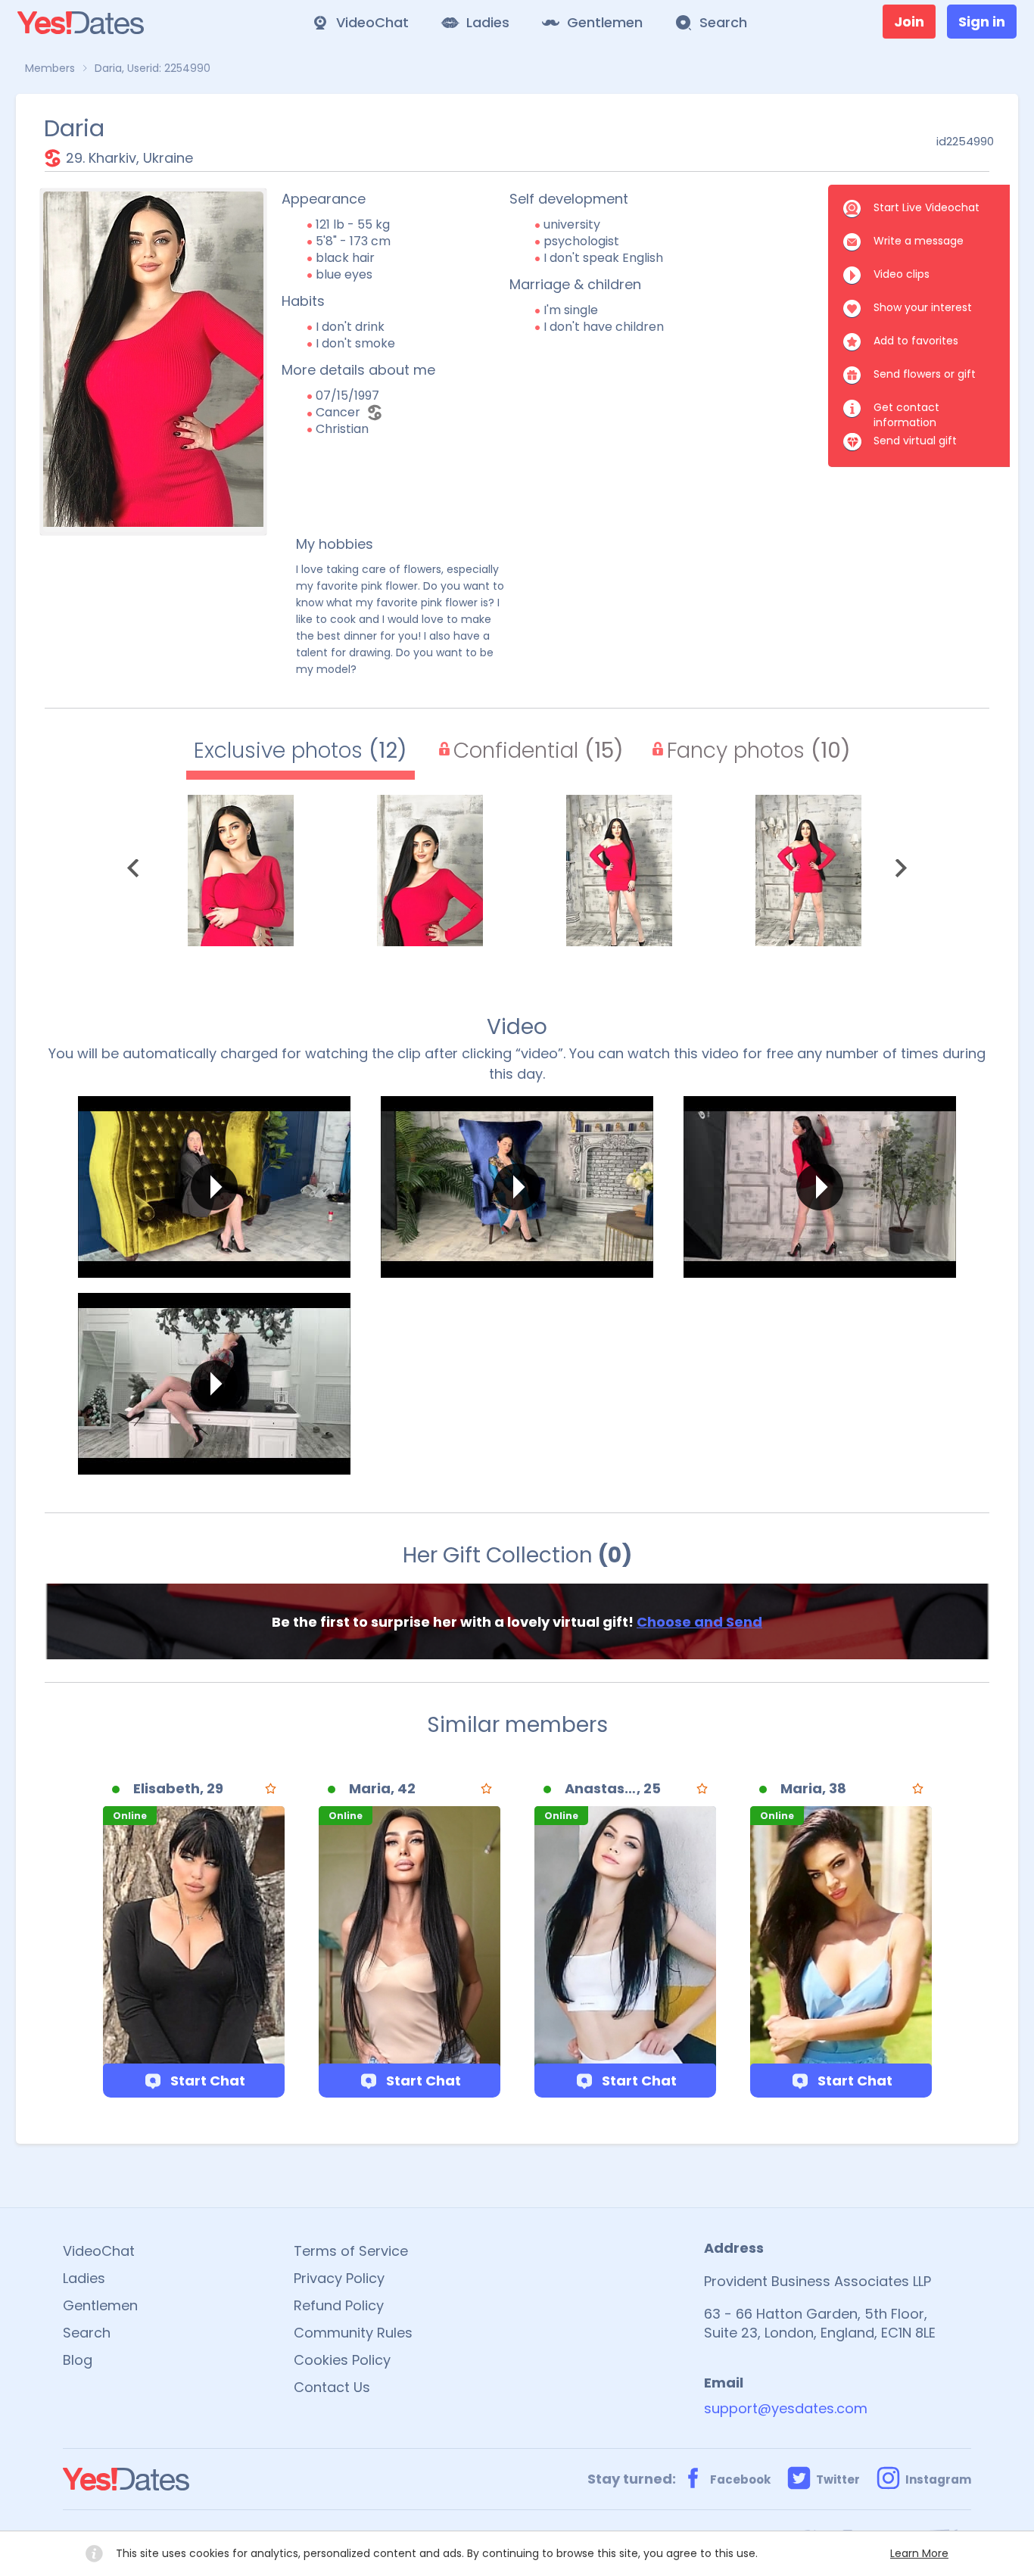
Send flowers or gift (925, 374)
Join (909, 22)
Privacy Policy (339, 2278)
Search (87, 2333)
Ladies (84, 2278)
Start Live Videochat (927, 207)
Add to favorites (916, 341)
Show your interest (923, 307)
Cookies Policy (342, 2360)
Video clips (902, 274)
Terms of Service (351, 2251)
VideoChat (99, 2251)
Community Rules (353, 2333)
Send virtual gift (915, 441)
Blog (78, 2360)
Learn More (919, 2553)
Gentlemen (100, 2305)
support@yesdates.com (786, 2408)
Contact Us (332, 2387)
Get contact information (906, 409)
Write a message (919, 241)
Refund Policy (339, 2305)
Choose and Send (699, 1622)
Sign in (982, 22)
